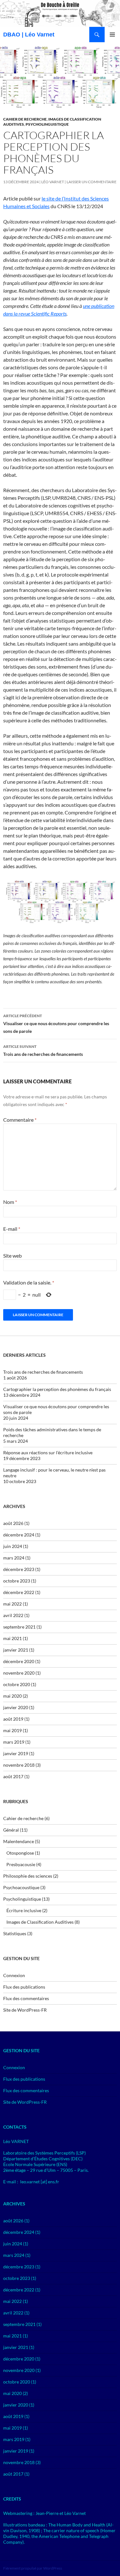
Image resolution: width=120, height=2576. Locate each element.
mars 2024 (14, 1558)
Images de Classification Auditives (40, 1922)
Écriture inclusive (24, 1910)
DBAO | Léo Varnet (29, 35)
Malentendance (19, 1841)
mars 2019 (14, 1742)
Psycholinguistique (47, 124)
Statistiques (15, 1933)
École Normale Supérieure (29, 2164)
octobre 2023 (17, 1581)
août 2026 (13, 1523)
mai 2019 (12, 1730)
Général (11, 1830)
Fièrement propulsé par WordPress (33, 2568)
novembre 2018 (19, 1765)
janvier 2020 (16, 1707)
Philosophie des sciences (28, 1876)
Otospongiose (20, 1853)
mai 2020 (12, 1696)
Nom (10, 1202)
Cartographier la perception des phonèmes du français (57, 1389)
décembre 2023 (19, 1569)
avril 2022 (13, 1615)
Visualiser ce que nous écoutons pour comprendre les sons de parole (56, 1024)
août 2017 (13, 1776)
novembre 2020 (19, 1673)
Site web (12, 1256)
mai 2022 (12, 1604)
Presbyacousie (21, 1864)
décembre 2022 (19, 1592)
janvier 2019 (16, 1753)
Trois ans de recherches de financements (43, 1050)
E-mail (12, 1229)
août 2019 (13, 1719)
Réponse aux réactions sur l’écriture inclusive (48, 1453)
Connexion (14, 1975)
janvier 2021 (16, 1650)
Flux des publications (24, 1987)
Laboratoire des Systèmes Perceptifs (39, 2153)
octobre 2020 (17, 1684)
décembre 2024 (19, 1535)
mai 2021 (12, 1638)
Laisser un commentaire (92, 182)
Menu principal (112, 35)
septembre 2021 (19, 1627)
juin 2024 (13, 1546)
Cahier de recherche (25, 119)
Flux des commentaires (26, 1998)
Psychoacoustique (21, 1887)
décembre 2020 (19, 1661)
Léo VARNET (53, 182)
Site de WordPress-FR (25, 2010)
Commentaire (20, 1120)
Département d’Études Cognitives (36, 2159)
